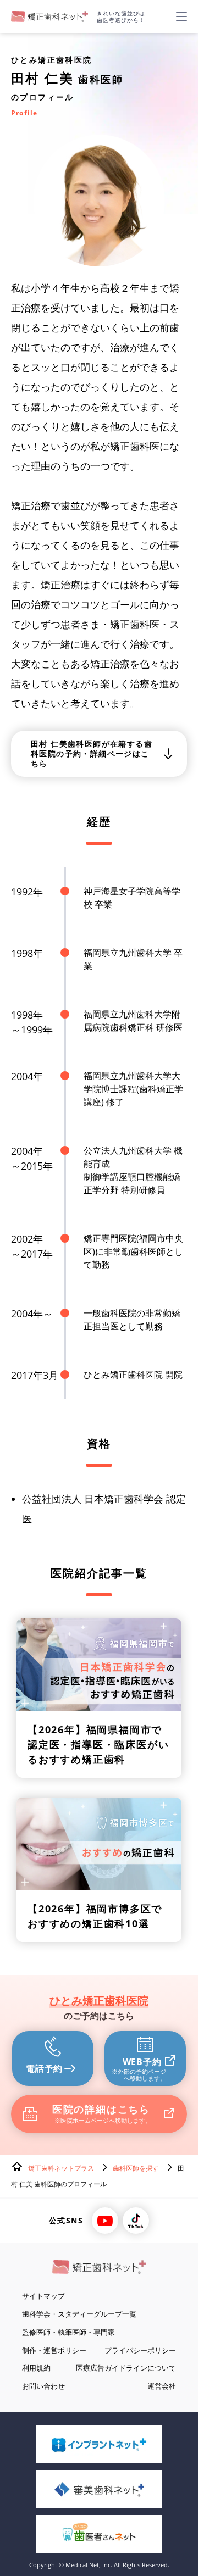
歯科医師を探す (136, 2168)
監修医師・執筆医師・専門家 (68, 2332)
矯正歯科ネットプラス (61, 2168)
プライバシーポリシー (140, 2350)
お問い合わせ (43, 2386)
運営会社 (162, 2386)
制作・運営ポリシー (54, 2350)
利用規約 (36, 2368)
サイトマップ (43, 2296)
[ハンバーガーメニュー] (182, 16)
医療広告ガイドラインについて (126, 2368)
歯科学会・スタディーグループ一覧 (79, 2314)
